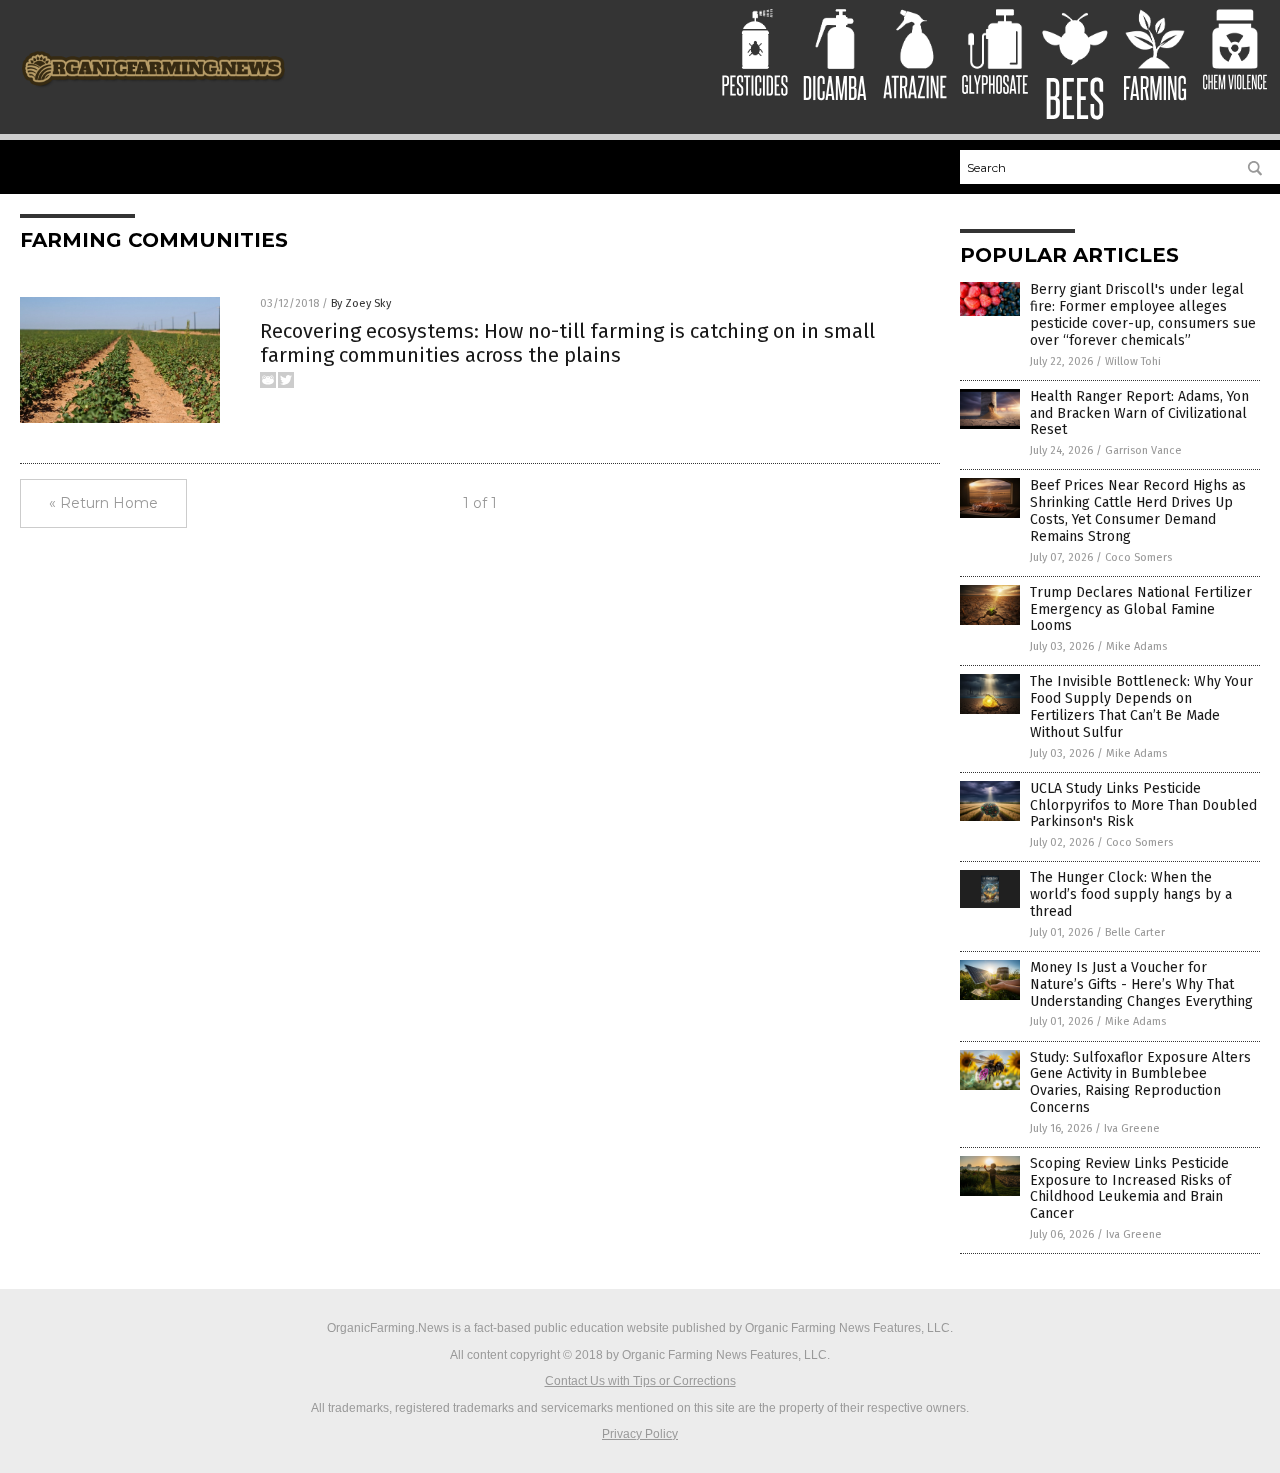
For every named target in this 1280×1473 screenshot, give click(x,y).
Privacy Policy (640, 1434)
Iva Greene (1132, 1128)
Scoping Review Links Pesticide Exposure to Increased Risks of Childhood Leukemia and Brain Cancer (1130, 1188)
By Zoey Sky (361, 303)
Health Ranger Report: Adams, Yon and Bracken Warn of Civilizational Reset (1139, 413)
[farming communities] (153, 93)
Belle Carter (1135, 932)
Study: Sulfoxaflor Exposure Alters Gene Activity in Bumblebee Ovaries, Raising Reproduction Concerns (1140, 1082)
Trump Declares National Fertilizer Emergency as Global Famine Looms (1141, 609)
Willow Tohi (1133, 361)
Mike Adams (1136, 646)
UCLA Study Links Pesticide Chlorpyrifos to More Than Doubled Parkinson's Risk (1143, 805)
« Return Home (103, 503)
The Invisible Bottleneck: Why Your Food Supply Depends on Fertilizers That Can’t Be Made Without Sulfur (1141, 706)
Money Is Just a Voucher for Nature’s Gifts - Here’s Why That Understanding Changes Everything (1141, 984)
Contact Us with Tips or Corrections (640, 1381)
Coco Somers (1138, 557)
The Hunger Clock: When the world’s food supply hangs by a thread (1131, 894)
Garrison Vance (1143, 450)
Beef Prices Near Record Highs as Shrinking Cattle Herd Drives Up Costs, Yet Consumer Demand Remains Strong (1138, 510)
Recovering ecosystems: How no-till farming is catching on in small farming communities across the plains (567, 343)
